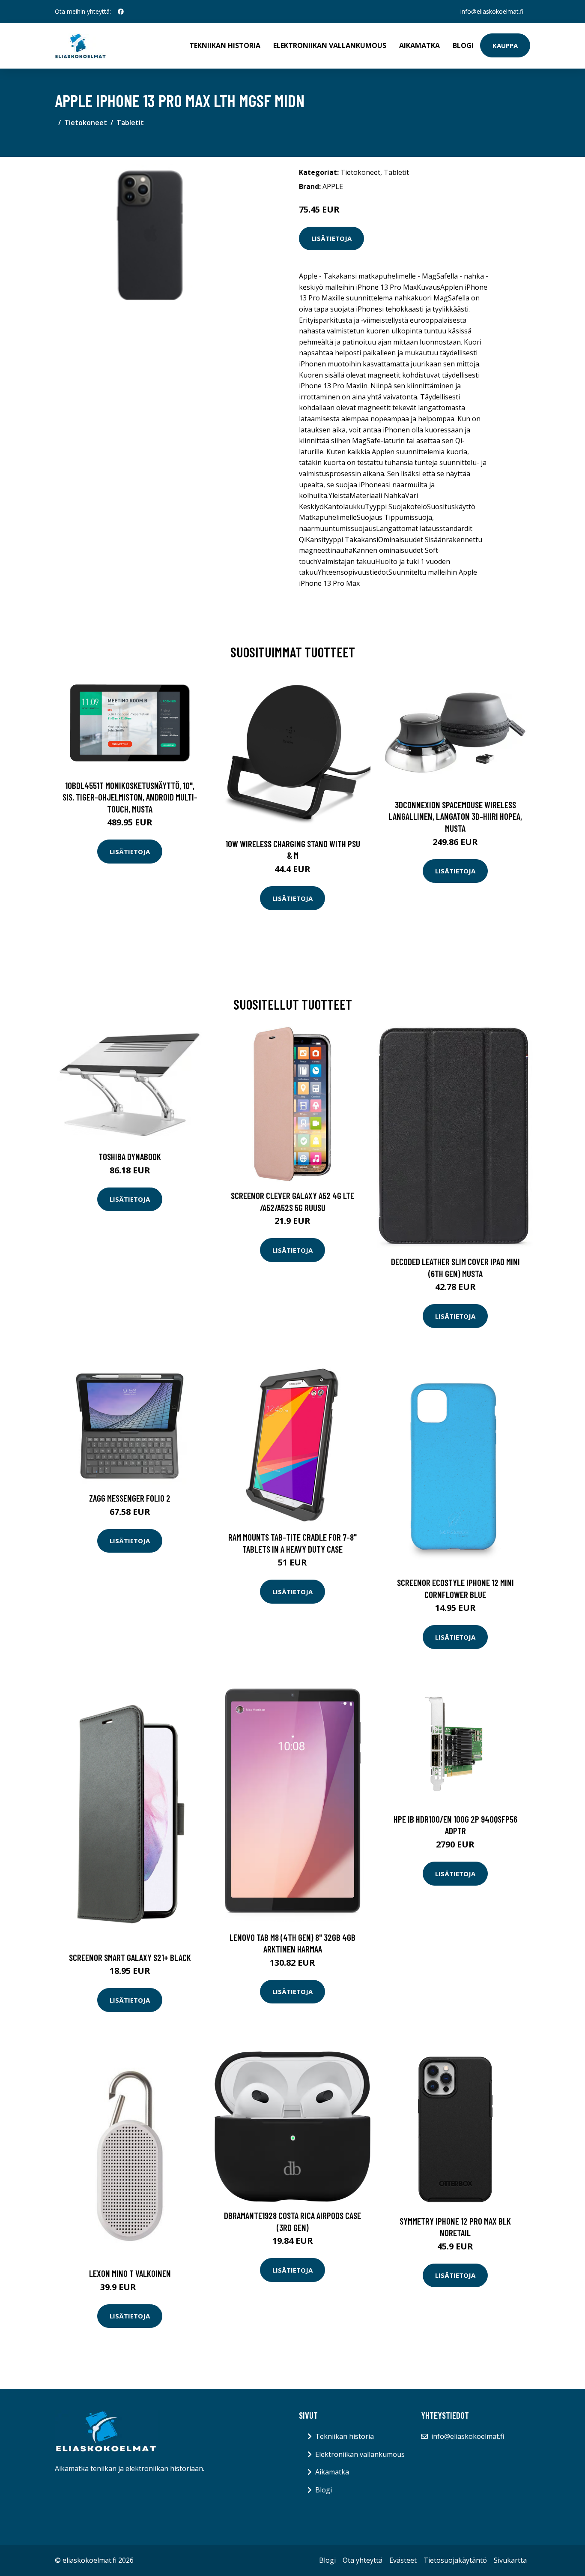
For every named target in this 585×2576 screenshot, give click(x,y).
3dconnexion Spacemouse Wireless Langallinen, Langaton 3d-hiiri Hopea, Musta (455, 816)
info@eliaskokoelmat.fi (492, 11)
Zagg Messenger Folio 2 (130, 1498)
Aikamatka (419, 45)
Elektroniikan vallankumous (330, 45)
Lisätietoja (331, 238)
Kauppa (505, 45)
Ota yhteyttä (363, 2560)
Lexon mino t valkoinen (130, 2273)
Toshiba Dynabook (130, 1156)
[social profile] (121, 12)
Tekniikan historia (225, 45)
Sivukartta (510, 2560)
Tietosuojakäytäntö (455, 2560)
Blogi (463, 45)
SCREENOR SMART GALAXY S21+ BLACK (130, 1957)
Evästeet (403, 2560)
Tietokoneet (86, 123)
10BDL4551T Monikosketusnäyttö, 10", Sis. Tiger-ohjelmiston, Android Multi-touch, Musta (130, 797)
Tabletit (130, 123)
